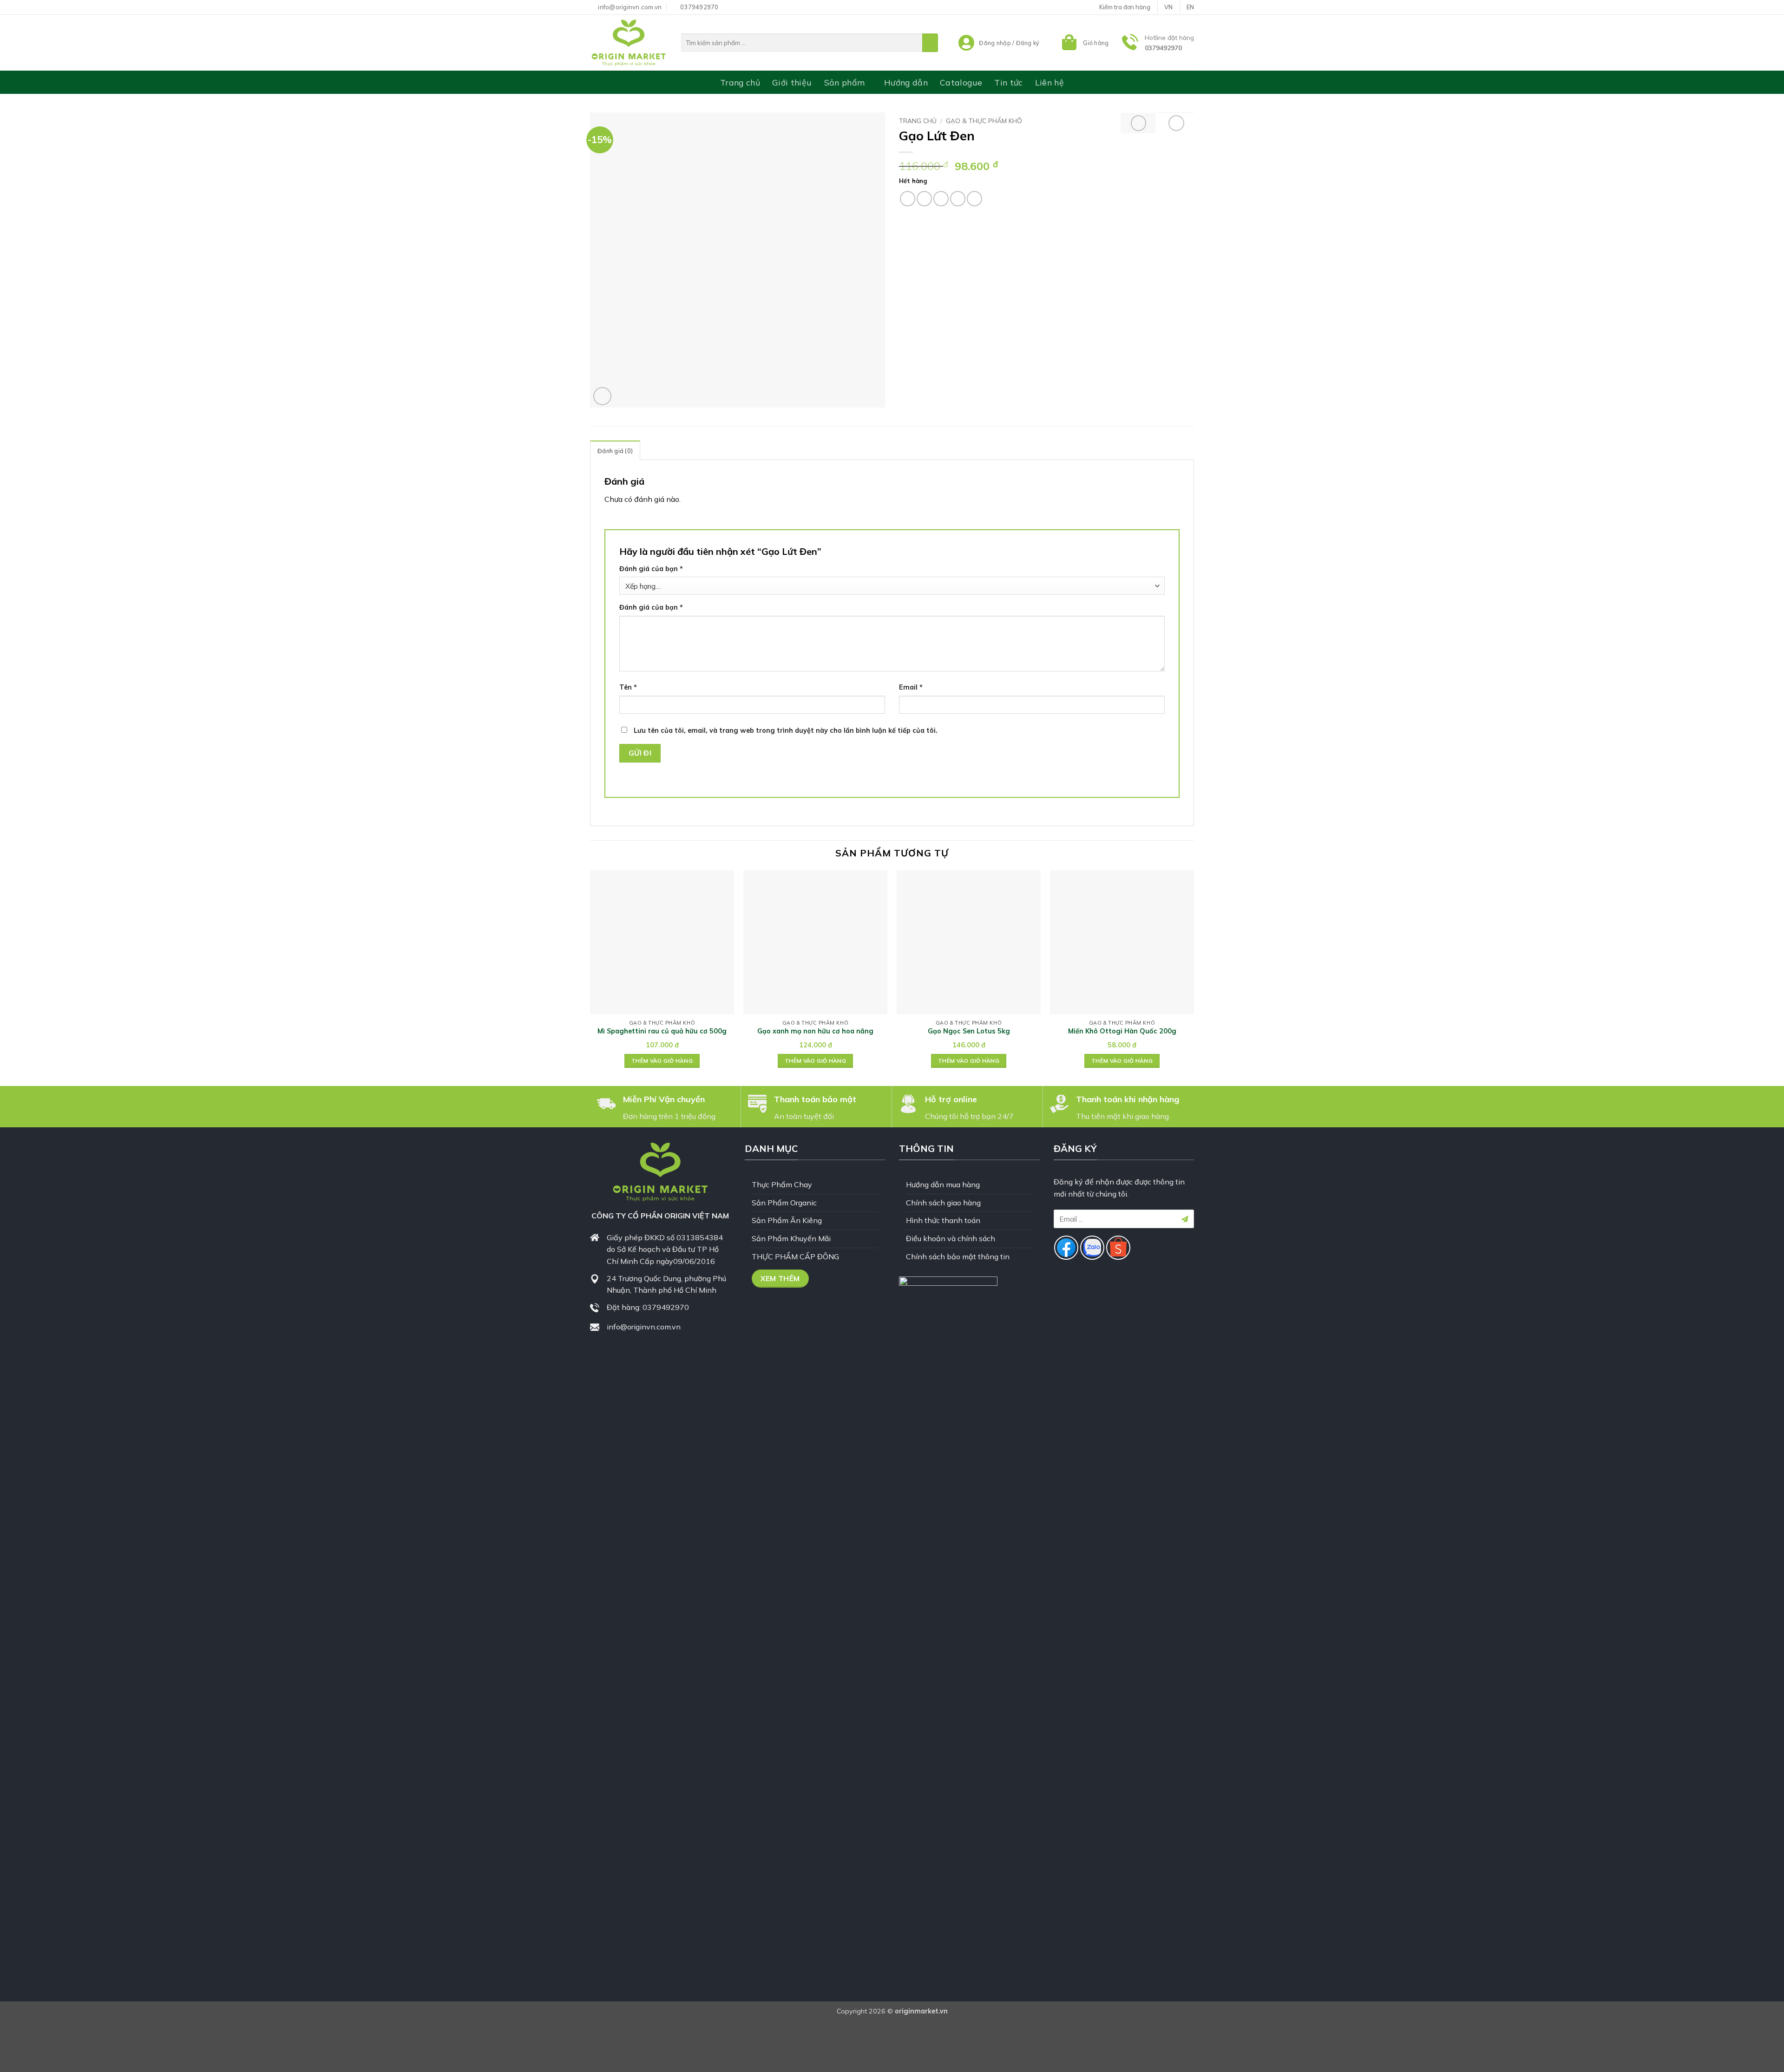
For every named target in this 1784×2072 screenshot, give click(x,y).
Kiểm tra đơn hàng (1125, 7)
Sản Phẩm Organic (784, 1203)
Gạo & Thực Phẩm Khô (984, 121)
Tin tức (1008, 82)
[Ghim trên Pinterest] (958, 199)
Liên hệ (1049, 82)
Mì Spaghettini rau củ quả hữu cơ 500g (662, 1031)
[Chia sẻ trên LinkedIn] (974, 199)
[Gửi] (930, 43)
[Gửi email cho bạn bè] (941, 199)
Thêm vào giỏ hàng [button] (662, 1061)
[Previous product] (1176, 123)
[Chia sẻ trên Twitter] (924, 199)
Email (911, 687)
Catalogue (961, 82)
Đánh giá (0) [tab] (615, 451)
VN (1168, 7)
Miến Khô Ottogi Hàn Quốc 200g (1122, 1031)
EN (1190, 7)
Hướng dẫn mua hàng (943, 1184)
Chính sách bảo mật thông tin (958, 1256)
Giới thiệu (792, 82)
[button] (1084, 43)
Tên (628, 687)
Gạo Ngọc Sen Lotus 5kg (969, 1031)
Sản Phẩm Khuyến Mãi (791, 1238)
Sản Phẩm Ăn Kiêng (787, 1220)
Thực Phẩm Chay (782, 1184)
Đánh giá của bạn (651, 569)
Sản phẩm (845, 82)
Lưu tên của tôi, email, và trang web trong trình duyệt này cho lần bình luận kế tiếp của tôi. (786, 730)
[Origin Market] (629, 43)
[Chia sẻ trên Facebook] (908, 199)
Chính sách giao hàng (943, 1203)
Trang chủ (740, 82)
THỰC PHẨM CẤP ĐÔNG (795, 1256)
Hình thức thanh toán (943, 1220)
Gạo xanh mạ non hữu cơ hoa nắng (815, 1031)
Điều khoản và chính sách (951, 1238)
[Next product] (1139, 123)
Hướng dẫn (906, 82)
